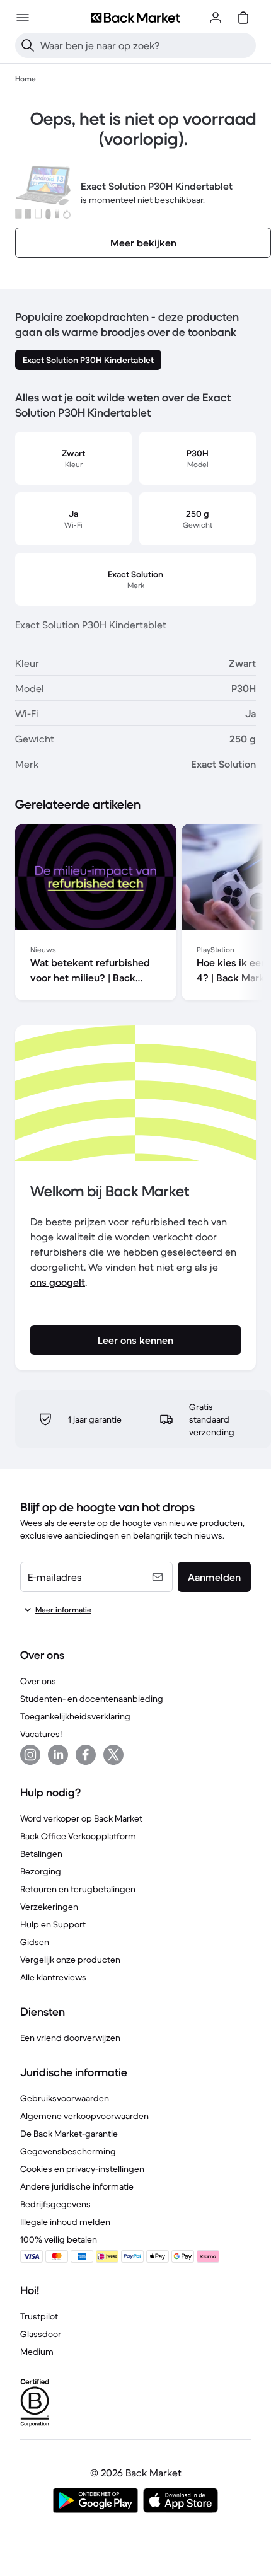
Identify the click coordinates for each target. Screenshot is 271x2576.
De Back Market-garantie (69, 2134)
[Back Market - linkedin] (58, 1755)
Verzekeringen (49, 1907)
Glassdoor (41, 2334)
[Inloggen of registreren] (216, 18)
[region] (135, 915)
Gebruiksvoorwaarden (65, 2098)
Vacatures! (41, 1734)
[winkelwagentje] (243, 18)
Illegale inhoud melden (65, 2222)
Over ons (38, 1681)
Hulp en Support (53, 1924)
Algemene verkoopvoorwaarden (84, 2116)
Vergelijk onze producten (70, 1960)
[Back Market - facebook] (86, 1755)
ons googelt (58, 1282)
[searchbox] (146, 45)
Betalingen (41, 1854)
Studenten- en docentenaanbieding (92, 1699)
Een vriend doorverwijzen (70, 2038)
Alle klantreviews (53, 1977)
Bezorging (41, 1871)
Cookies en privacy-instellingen (82, 2169)
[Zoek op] (28, 45)
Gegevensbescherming (68, 2151)
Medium (37, 2352)
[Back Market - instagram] (30, 1755)
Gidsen (35, 1942)
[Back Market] (135, 18)
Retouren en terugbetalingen (78, 1889)
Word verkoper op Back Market (81, 1818)
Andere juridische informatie (77, 2186)
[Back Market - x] (113, 1755)
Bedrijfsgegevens (55, 2204)
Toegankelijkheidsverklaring (75, 1716)
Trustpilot (39, 2316)
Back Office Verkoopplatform (78, 1836)
